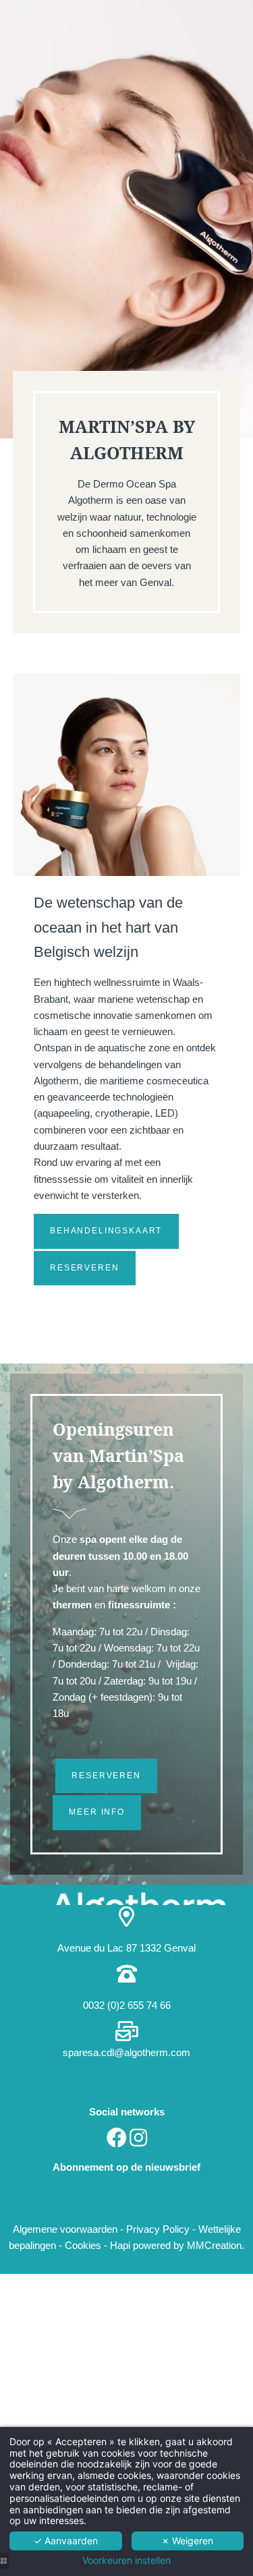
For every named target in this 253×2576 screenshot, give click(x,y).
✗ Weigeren (187, 2541)
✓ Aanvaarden (66, 2541)
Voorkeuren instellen (126, 2560)
